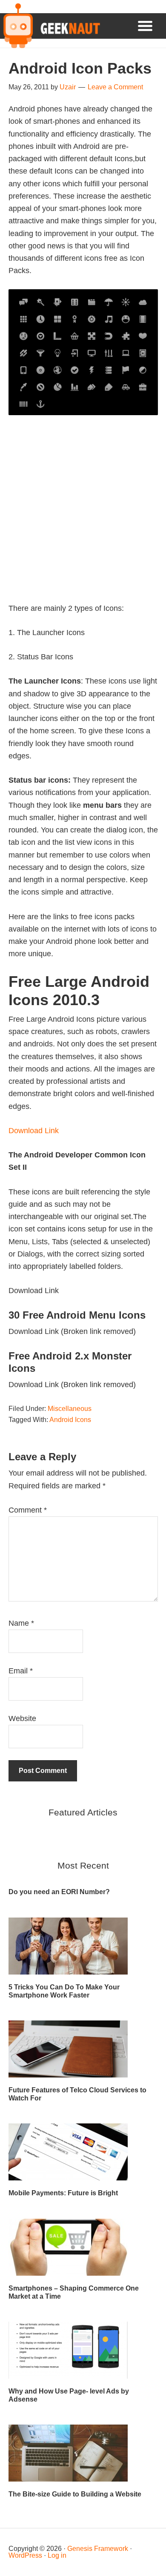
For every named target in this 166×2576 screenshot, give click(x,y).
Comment (28, 1510)
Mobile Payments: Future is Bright (63, 2193)
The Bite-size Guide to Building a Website (75, 2494)
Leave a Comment (115, 87)
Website (22, 1718)
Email (21, 1671)
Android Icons (70, 1420)
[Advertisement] (83, 519)
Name (21, 1623)
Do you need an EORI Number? (59, 1892)
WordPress (25, 2555)
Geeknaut (50, 26)
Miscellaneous (70, 1409)
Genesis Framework (98, 2549)
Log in (57, 2555)
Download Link (34, 1131)
